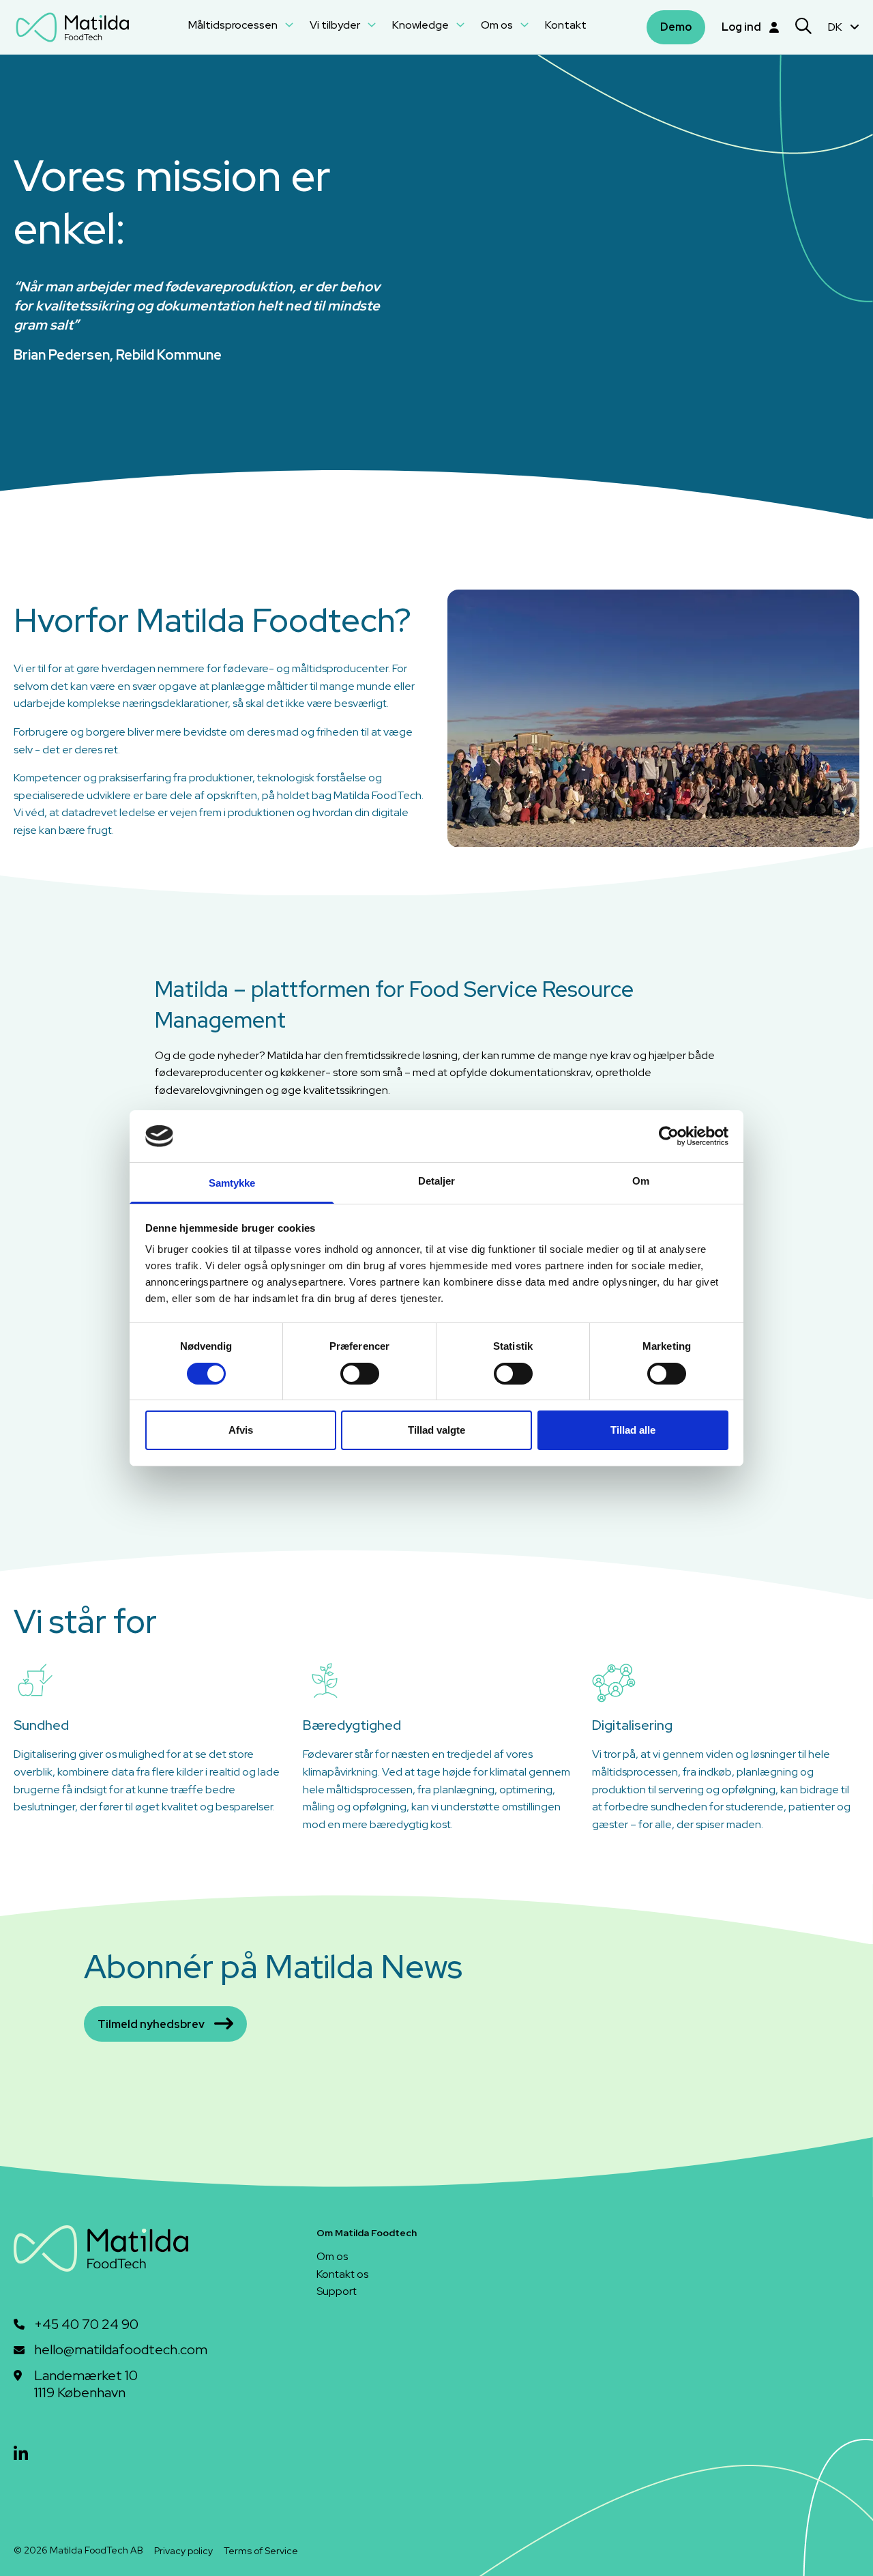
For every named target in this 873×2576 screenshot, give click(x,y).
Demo (676, 27)
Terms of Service (261, 2551)
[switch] (360, 1374)
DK (836, 27)
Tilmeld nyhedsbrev (151, 2024)
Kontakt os (342, 2274)
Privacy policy (183, 2551)
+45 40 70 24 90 (86, 2325)
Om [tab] (641, 1181)
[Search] (803, 28)
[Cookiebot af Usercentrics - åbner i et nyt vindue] (669, 1136)
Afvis (241, 1430)
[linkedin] (21, 2454)
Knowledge (421, 25)
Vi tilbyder (336, 25)
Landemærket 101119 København (86, 2385)
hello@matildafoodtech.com (121, 2350)
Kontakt (566, 25)
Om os (498, 25)
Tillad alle (633, 1430)
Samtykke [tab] (232, 1183)
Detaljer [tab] (437, 1181)
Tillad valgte (436, 1430)
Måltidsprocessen (234, 25)
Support (337, 2291)
